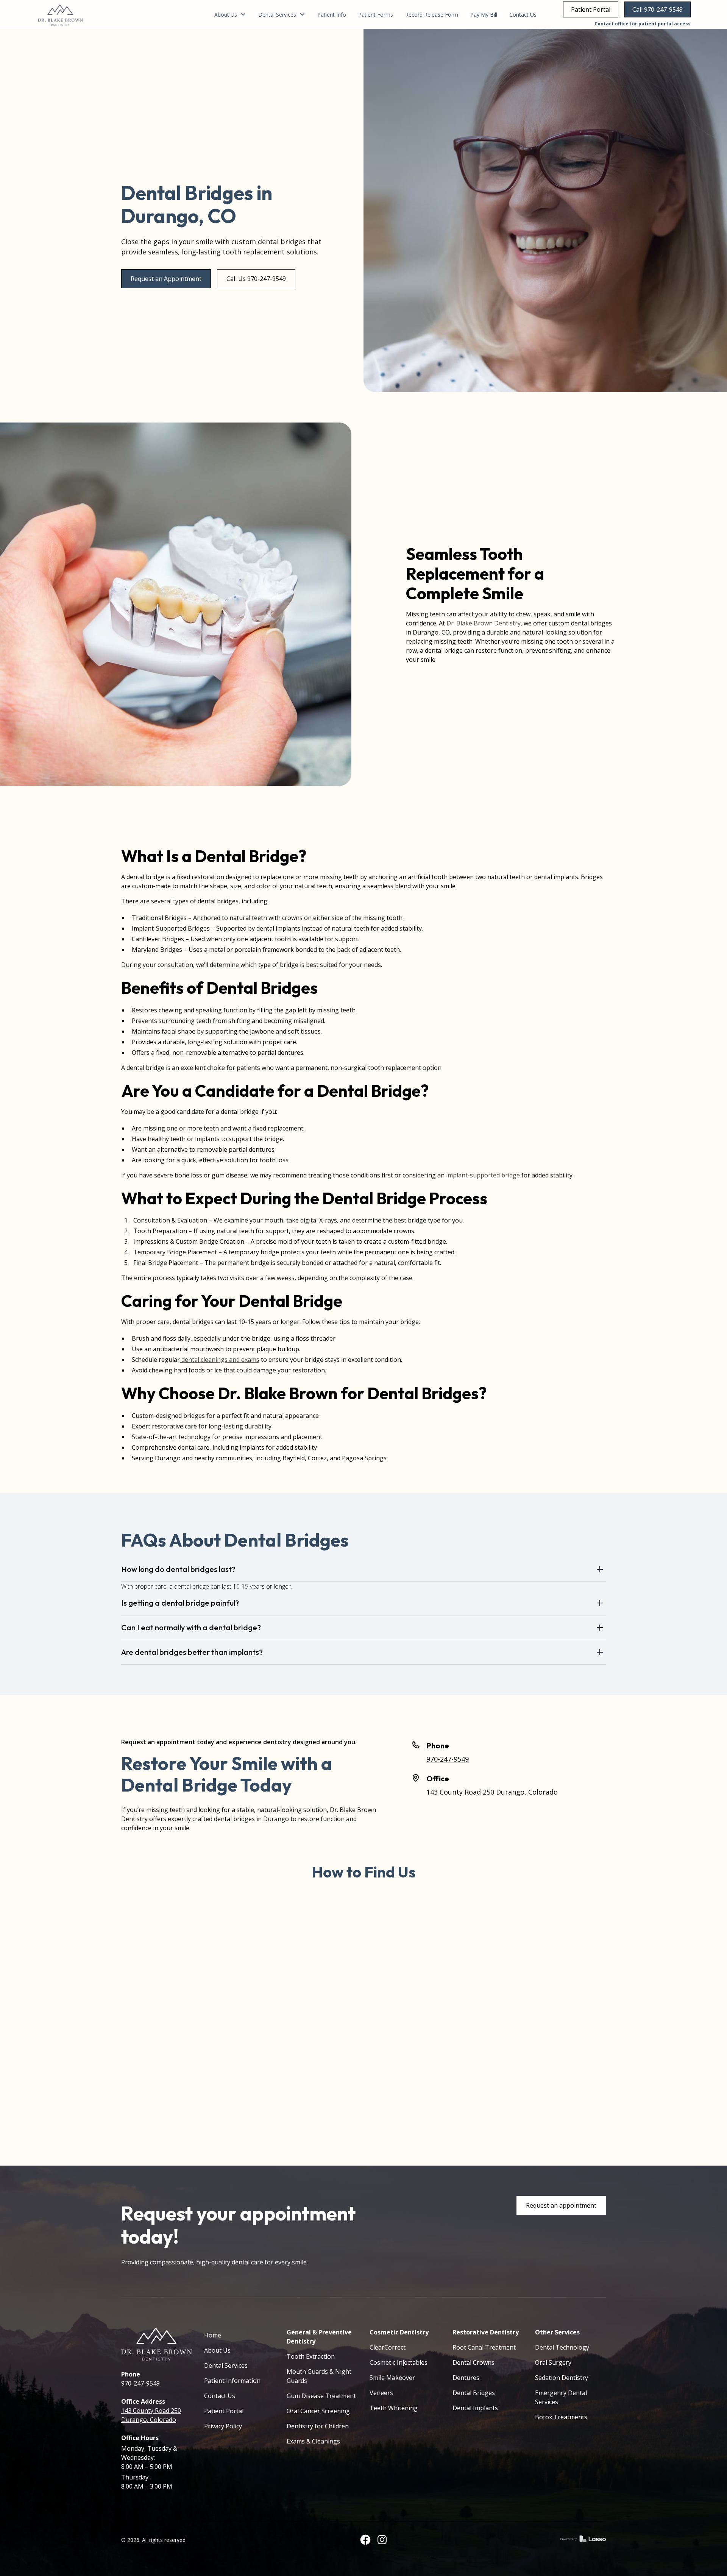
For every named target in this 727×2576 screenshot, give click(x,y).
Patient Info (332, 15)
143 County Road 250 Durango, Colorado (492, 1792)
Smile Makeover (392, 2378)
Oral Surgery (553, 2362)
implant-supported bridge (482, 1175)
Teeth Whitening (394, 2408)
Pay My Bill (484, 15)
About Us (217, 2350)
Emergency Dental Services (561, 2397)
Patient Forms (376, 15)
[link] (60, 14)
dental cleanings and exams (220, 1360)
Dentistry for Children (318, 2426)
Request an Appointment (166, 279)
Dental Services (226, 2365)
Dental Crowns (473, 2362)
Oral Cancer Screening (318, 2411)
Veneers (381, 2393)
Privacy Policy (223, 2426)
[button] (230, 15)
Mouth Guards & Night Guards (319, 2376)
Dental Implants (475, 2408)
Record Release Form (432, 15)
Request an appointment (561, 2205)
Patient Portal (591, 9)
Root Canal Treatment (484, 2347)
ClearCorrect (388, 2347)
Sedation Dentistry (562, 2378)
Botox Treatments (561, 2417)
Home (213, 2335)
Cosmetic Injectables (399, 2362)
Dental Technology (562, 2347)
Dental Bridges (474, 2393)
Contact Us (523, 15)
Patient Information (232, 2381)
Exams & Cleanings (313, 2441)
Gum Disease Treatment (321, 2396)
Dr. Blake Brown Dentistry (483, 623)
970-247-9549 (448, 1759)
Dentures (466, 2378)
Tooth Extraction (311, 2356)
